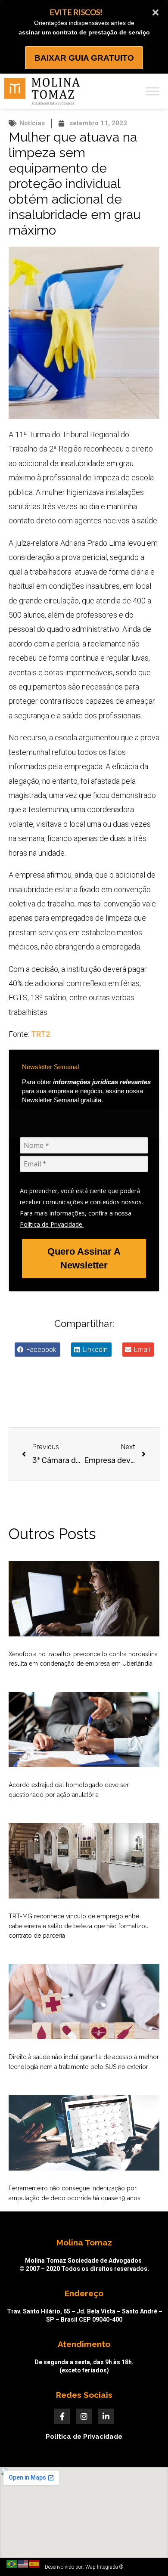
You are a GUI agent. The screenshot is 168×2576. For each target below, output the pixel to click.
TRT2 (40, 1034)
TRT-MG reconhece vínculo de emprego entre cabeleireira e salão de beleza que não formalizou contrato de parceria (79, 1926)
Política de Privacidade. (52, 1224)
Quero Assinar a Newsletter (84, 1258)
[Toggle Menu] (152, 91)
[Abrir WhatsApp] (146, 2554)
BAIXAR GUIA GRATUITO (84, 58)
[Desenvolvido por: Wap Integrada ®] (84, 2567)
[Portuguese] (12, 2564)
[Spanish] (34, 2564)
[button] (37, 1350)
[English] (23, 2564)
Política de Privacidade (84, 2437)
